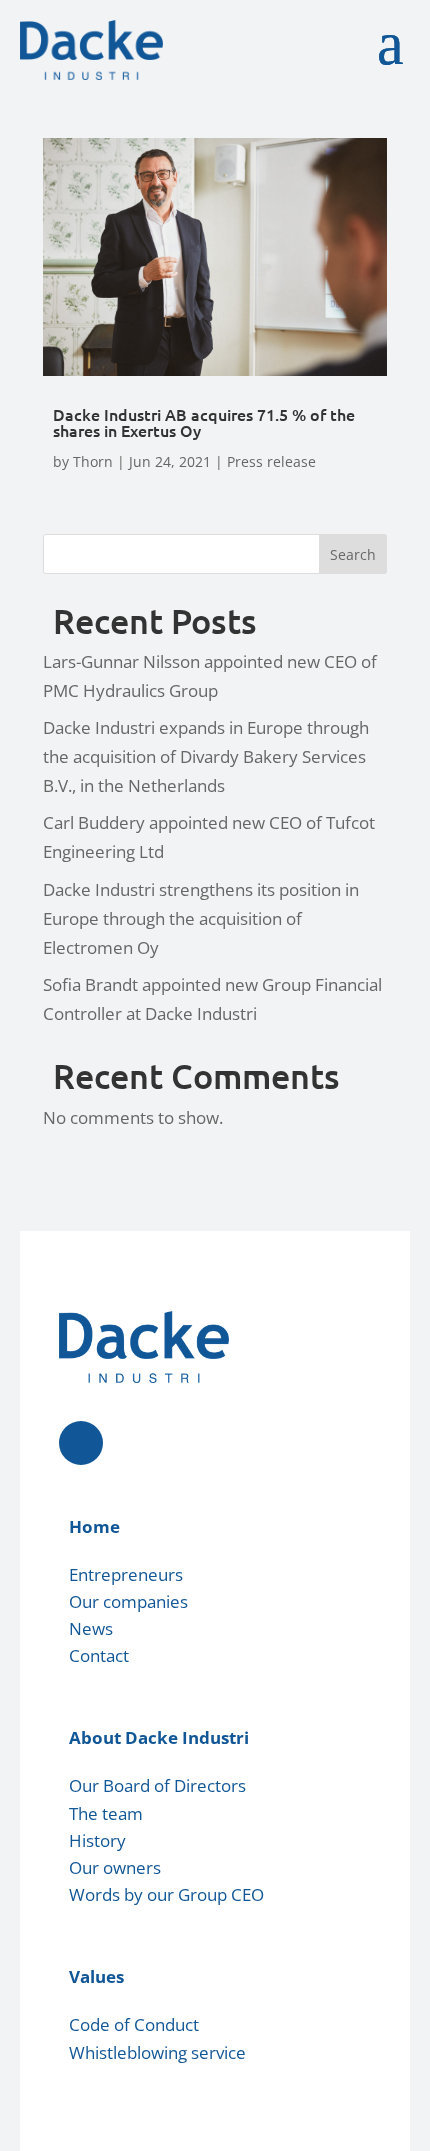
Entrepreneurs (126, 1574)
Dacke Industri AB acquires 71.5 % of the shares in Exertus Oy (204, 422)
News (91, 1628)
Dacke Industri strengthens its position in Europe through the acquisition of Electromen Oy (201, 918)
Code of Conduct (134, 2024)
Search (353, 554)
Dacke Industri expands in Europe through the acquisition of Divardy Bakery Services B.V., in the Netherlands (206, 756)
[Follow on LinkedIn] (81, 1443)
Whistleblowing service (157, 2052)
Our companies (128, 1601)
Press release (271, 461)
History (97, 1840)
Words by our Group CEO (166, 1894)
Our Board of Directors (157, 1785)
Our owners (115, 1867)
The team (106, 1813)
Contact (99, 1655)
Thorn (93, 461)
